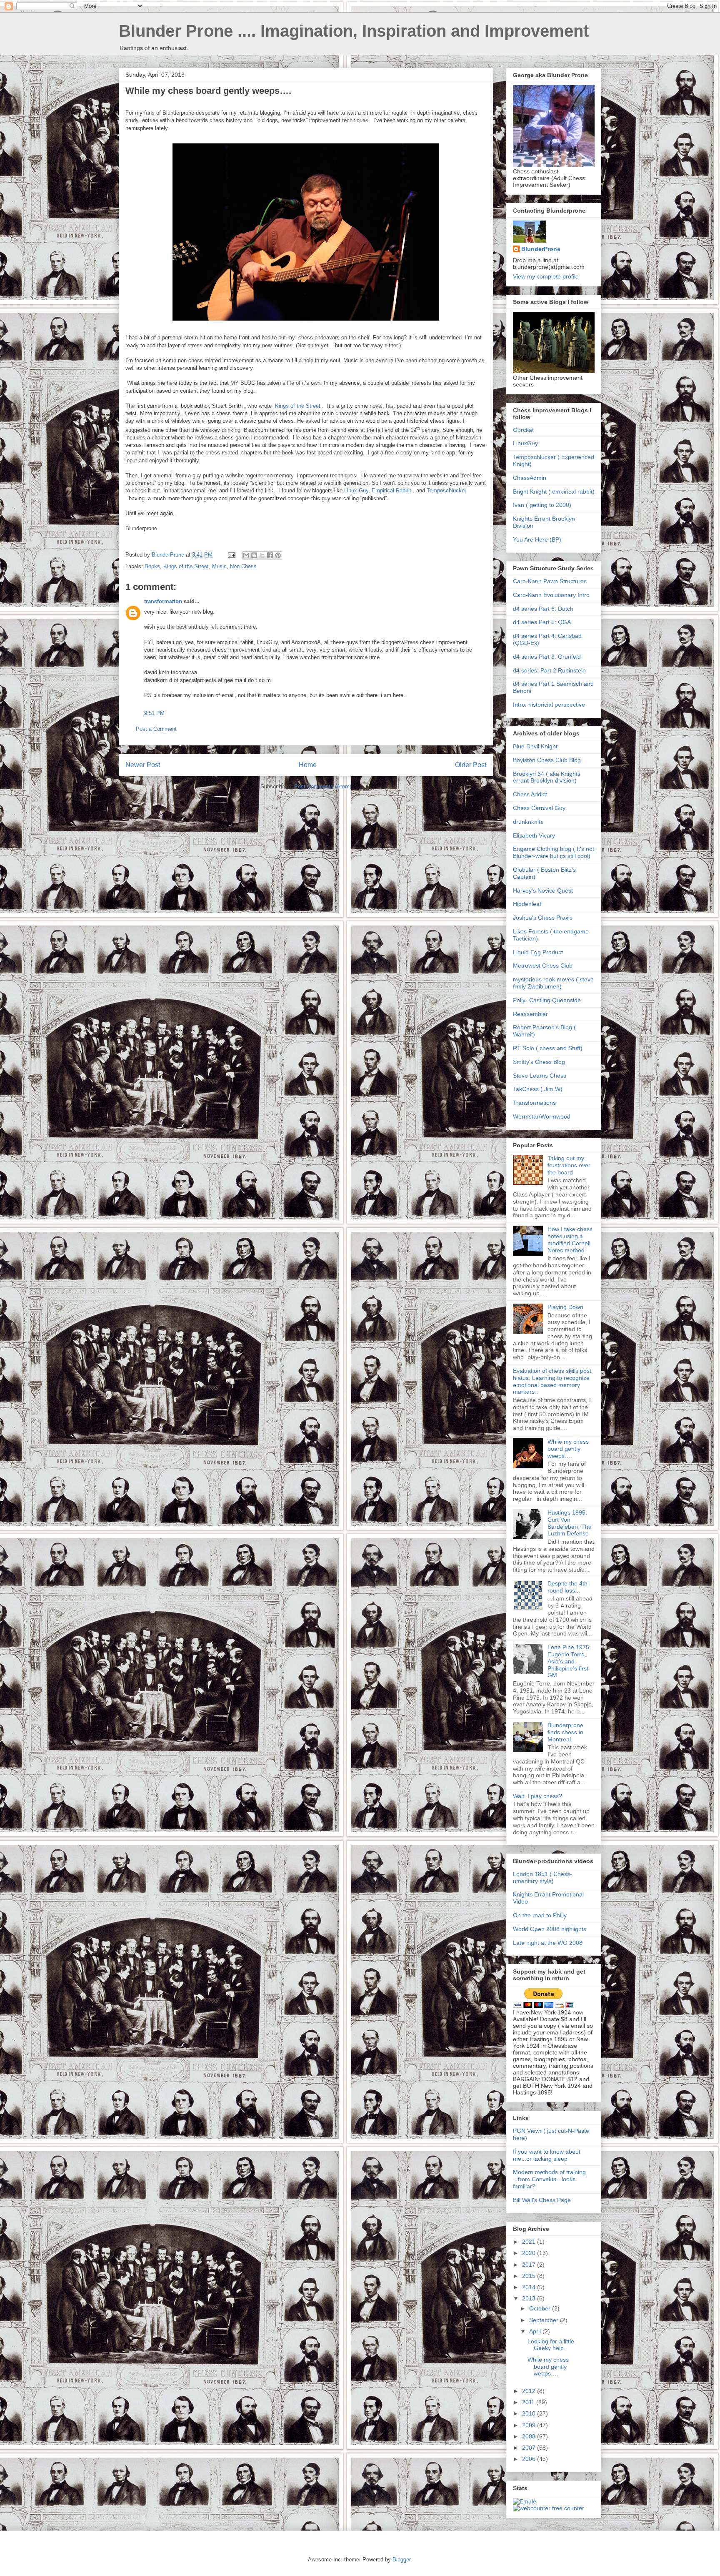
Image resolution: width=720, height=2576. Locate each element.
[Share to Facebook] (270, 555)
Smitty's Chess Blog (539, 1062)
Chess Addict (530, 794)
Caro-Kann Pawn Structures (550, 581)
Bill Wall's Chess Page (542, 2200)
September (545, 2320)
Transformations (534, 1103)
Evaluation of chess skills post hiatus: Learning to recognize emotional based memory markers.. (552, 1381)
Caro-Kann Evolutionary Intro (551, 595)
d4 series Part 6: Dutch (543, 609)
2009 (530, 2425)
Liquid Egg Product (538, 952)
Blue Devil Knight (535, 746)
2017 (530, 2265)
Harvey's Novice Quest (543, 890)
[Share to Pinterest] (278, 555)
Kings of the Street (299, 406)
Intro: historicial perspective (549, 705)
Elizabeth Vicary (534, 835)
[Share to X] (262, 555)
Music (219, 566)
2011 (529, 2402)
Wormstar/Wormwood (542, 1116)
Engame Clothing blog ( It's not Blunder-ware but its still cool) (554, 852)
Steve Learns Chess (540, 1076)
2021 (530, 2242)
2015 (530, 2276)
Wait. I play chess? (537, 1796)
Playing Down (565, 1307)
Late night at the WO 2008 (548, 1943)
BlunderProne (541, 249)
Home (308, 765)
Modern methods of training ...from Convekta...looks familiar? (549, 2179)
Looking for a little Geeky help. (551, 2345)
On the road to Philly (540, 1915)
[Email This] (246, 555)
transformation (163, 601)
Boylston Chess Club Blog (547, 760)
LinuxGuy (525, 443)
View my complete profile (546, 276)
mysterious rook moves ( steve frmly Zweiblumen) (553, 983)
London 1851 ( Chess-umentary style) (542, 1877)
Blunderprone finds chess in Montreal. (565, 1732)
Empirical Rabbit (391, 490)
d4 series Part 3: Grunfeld (547, 657)
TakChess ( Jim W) (538, 1089)
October (541, 2308)
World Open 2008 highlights (550, 1929)
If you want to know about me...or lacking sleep (547, 2155)
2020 (530, 2253)
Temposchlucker (446, 490)
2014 (530, 2287)
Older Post (471, 765)
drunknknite (528, 822)
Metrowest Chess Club (543, 966)
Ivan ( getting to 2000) (542, 505)
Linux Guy (356, 490)
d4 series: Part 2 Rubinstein (549, 670)
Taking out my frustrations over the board (569, 1165)
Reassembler (530, 1014)
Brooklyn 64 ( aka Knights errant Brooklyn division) (547, 777)
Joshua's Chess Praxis (543, 918)
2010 (530, 2413)
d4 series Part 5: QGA (542, 622)
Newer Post (143, 765)
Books (152, 566)
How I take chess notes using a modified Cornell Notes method (570, 1239)
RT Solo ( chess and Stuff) (548, 1048)
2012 (530, 2391)
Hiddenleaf (527, 904)
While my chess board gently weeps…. (568, 1449)
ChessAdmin (530, 478)
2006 (530, 2459)
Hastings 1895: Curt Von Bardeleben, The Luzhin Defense (570, 1523)
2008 (530, 2436)
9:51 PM (154, 713)
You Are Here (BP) (537, 539)
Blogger (401, 2560)
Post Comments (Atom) (323, 786)
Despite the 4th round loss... (567, 1587)
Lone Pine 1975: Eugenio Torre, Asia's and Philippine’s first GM (569, 1661)
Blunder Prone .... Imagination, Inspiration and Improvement (354, 31)
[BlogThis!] (254, 555)
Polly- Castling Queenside (547, 1000)
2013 (530, 2298)
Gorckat (523, 430)
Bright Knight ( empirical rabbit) (554, 492)
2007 (530, 2448)
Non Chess (243, 566)
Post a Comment (156, 729)
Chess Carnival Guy (539, 808)
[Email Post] (231, 555)
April (536, 2331)
